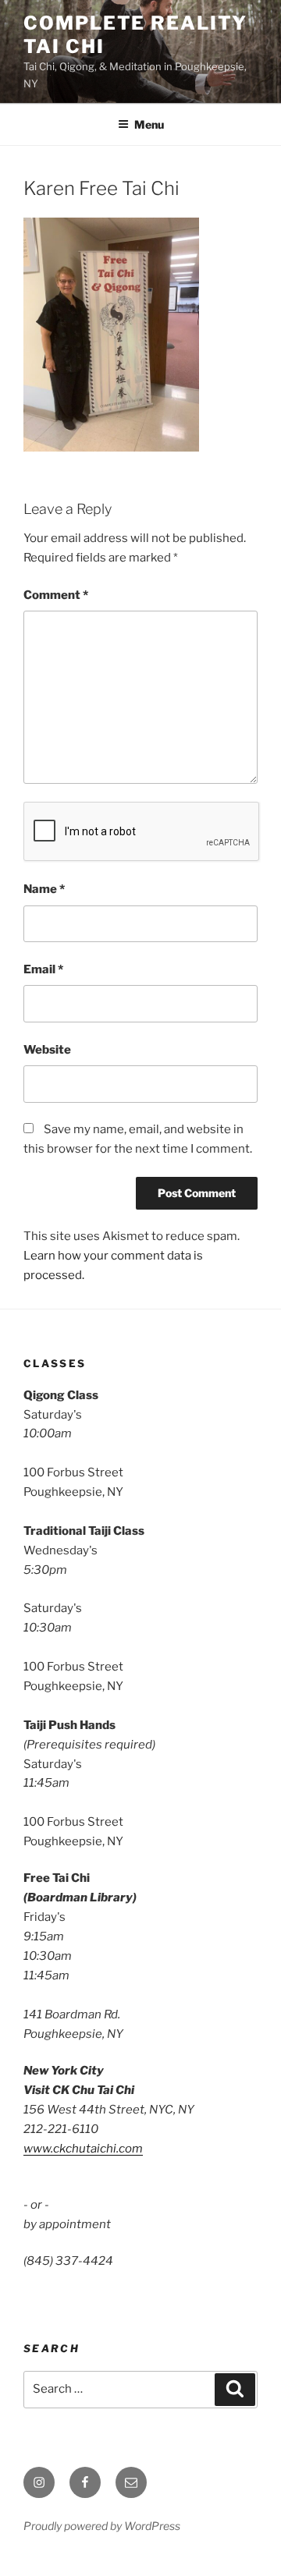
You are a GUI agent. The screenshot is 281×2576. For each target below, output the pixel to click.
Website (47, 1050)
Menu (149, 124)
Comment (56, 595)
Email (43, 969)
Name (44, 889)
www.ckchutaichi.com (83, 2149)
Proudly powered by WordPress (102, 2526)
